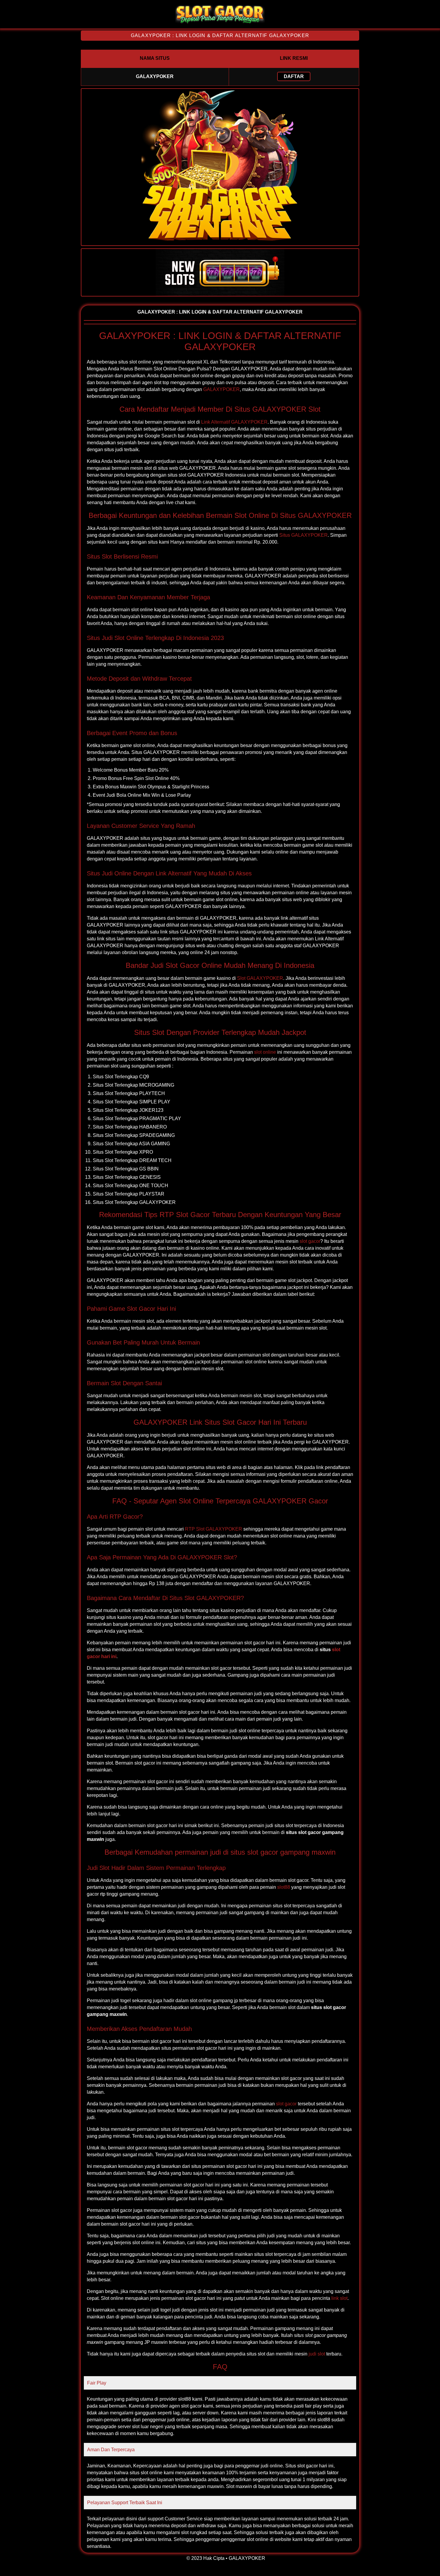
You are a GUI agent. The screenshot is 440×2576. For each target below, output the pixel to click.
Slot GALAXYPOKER (260, 978)
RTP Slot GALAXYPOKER (214, 1529)
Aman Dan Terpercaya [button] (111, 2450)
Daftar (294, 76)
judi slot (317, 2354)
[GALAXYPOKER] (220, 23)
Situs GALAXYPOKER (304, 535)
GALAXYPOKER (221, 389)
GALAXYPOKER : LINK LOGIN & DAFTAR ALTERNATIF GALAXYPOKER (220, 35)
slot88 (284, 1887)
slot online (265, 1052)
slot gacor (310, 1241)
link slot (339, 2298)
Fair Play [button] (97, 2383)
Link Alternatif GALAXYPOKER (234, 422)
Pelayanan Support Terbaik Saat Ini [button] (125, 2503)
